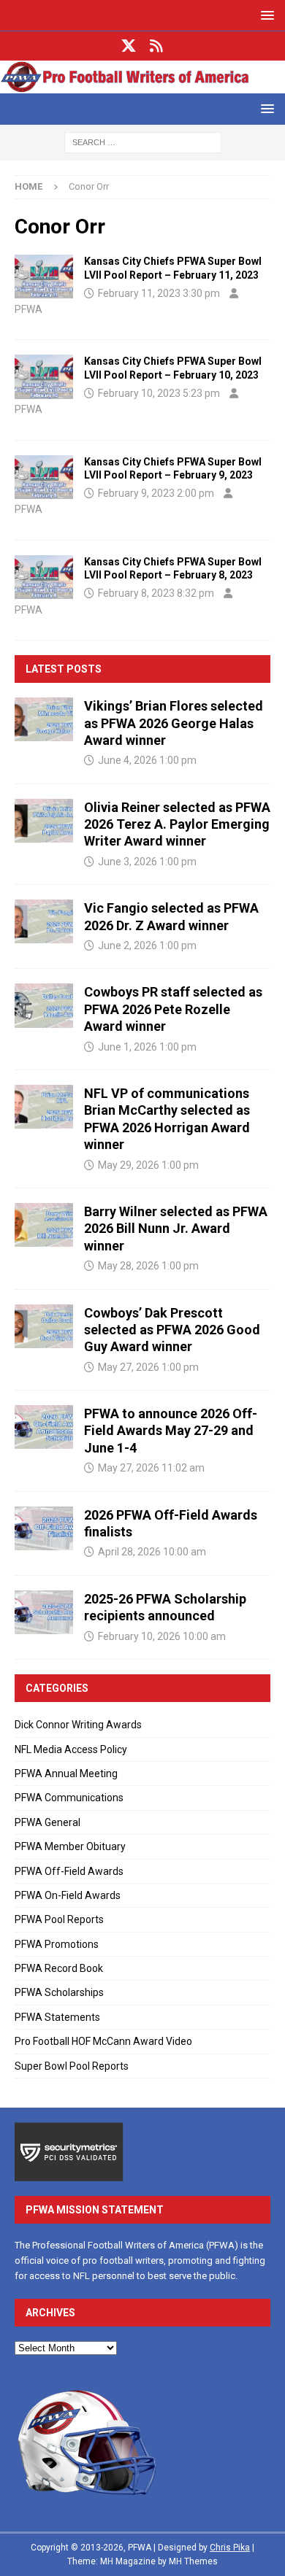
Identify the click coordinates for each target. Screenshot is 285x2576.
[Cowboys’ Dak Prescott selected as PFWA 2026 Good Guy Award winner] (44, 1326)
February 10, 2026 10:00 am (162, 1636)
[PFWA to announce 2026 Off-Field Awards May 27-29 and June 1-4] (44, 1427)
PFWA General (47, 1822)
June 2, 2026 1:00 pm (147, 945)
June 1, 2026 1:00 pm (147, 1047)
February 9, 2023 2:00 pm (156, 493)
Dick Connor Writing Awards (78, 1725)
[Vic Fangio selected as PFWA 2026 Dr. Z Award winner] (44, 921)
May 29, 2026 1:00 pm (148, 1165)
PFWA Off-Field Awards (69, 1871)
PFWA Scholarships (59, 1992)
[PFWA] (142, 85)
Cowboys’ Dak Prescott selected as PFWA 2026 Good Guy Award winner (172, 1330)
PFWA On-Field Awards (68, 1895)
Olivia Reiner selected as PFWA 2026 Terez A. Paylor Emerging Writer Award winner (177, 824)
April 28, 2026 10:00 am (152, 1552)
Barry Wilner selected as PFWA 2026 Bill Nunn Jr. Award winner (176, 1229)
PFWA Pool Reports (59, 1919)
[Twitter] (129, 46)
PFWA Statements (57, 2017)
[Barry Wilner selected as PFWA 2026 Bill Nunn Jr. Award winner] (44, 1225)
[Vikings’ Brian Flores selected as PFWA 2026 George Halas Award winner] (44, 719)
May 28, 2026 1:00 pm (148, 1266)
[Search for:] (143, 142)
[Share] (157, 46)
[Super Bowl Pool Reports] (44, 276)
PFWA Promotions (57, 1944)
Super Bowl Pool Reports (72, 2066)
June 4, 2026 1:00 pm (147, 760)
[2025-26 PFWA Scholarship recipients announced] (44, 1612)
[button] (265, 15)
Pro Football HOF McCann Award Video (103, 2041)
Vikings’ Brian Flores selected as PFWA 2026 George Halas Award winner (174, 723)
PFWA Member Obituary (70, 1846)
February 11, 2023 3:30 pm (159, 293)
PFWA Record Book (59, 1968)
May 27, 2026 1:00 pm (148, 1367)
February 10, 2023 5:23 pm (159, 393)
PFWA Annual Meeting (66, 1774)
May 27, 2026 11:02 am (151, 1468)
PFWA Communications (69, 1798)
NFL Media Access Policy (71, 1749)
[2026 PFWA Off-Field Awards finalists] (44, 1528)
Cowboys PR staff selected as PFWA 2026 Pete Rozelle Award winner (173, 1009)
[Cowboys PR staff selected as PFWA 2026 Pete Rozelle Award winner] (44, 1005)
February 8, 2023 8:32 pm (156, 593)
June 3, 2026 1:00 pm (147, 862)
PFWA (28, 309)
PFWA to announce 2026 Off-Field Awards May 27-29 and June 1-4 (171, 1431)
